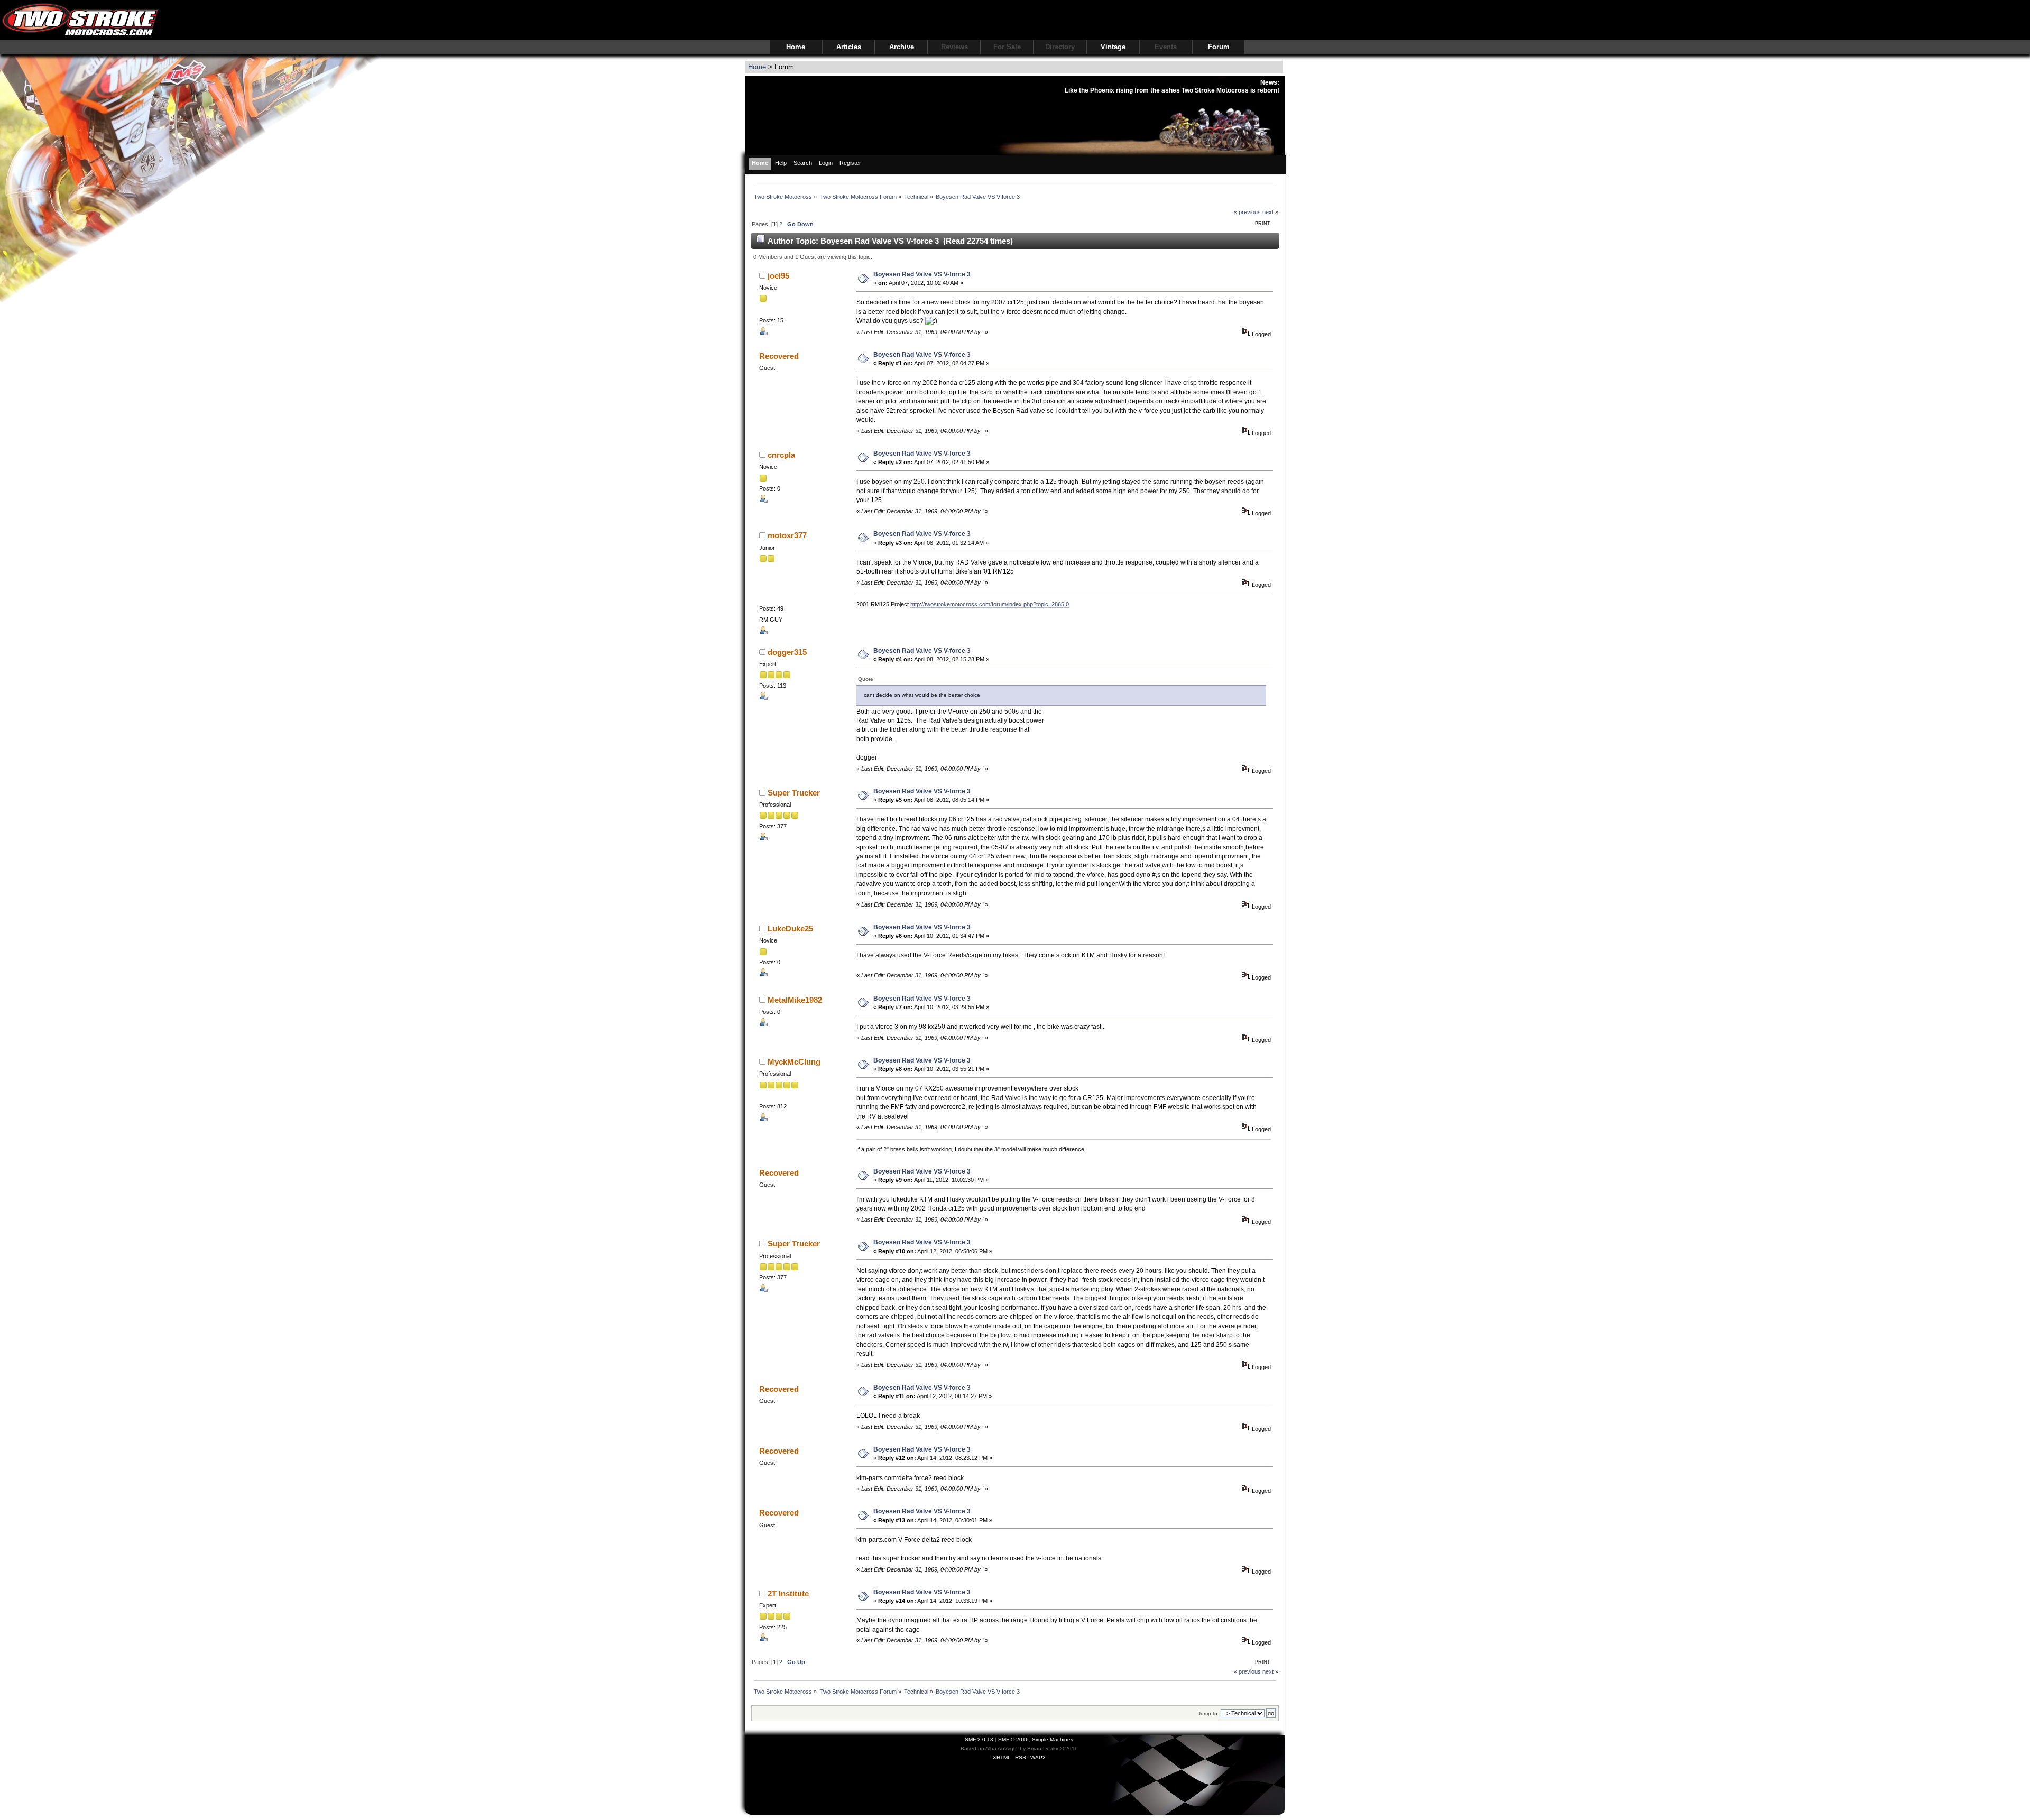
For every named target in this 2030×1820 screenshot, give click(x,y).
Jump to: (1208, 1713)
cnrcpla (781, 455)
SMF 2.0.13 (979, 1739)
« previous (1247, 212)
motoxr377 (787, 535)
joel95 (778, 276)
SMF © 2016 (1013, 1739)
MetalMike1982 (795, 1000)
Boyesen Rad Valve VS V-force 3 (922, 274)
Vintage (1113, 47)
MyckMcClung (794, 1062)
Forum (1219, 47)
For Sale (1007, 47)
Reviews (954, 47)
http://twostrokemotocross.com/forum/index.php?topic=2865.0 (990, 604)
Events (1166, 47)
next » (1270, 212)
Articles (849, 47)
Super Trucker (794, 793)
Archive (902, 47)
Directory (1060, 47)
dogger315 (787, 652)
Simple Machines (1053, 1739)
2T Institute (788, 1593)
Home (796, 47)
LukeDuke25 (790, 929)
